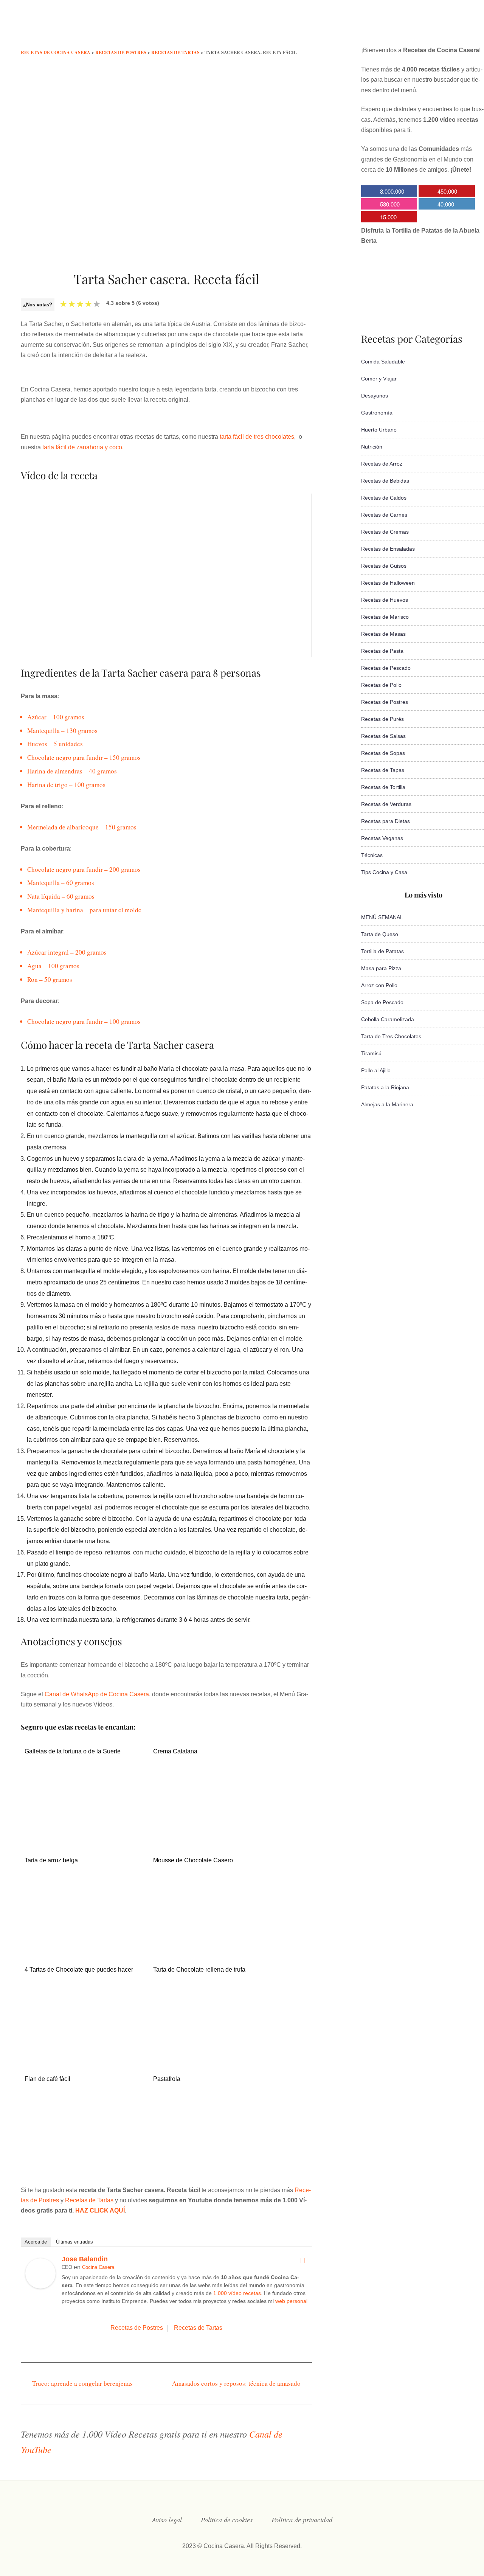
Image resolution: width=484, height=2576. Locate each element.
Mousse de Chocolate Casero (193, 1860)
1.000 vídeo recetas (237, 2293)
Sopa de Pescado (382, 1002)
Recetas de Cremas (385, 532)
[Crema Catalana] (213, 1836)
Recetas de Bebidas (385, 481)
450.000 (447, 191)
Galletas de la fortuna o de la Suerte (73, 1751)
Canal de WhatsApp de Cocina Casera (97, 1694)
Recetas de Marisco (385, 617)
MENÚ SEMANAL (382, 917)
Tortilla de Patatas (382, 951)
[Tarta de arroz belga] (84, 1929)
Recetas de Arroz (382, 464)
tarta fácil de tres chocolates (257, 437)
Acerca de (36, 2242)
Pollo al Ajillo (376, 1070)
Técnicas (372, 855)
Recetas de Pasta (382, 651)
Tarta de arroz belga (51, 1860)
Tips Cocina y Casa (384, 872)
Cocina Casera (98, 2267)
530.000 (390, 204)
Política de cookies (227, 2520)
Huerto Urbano (379, 430)
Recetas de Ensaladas (388, 549)
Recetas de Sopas (383, 753)
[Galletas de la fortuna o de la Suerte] (84, 1836)
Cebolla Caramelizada (388, 1019)
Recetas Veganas (382, 838)
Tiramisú (371, 1053)
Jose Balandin (85, 2259)
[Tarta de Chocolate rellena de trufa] (213, 2055)
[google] (445, 28)
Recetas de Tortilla (383, 787)
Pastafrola (167, 2079)
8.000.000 (392, 191)
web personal (291, 2301)
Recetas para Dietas (385, 821)
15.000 (388, 217)
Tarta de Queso (380, 934)
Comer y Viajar (379, 379)
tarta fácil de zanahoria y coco (82, 447)
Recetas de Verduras (386, 804)
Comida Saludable (383, 362)
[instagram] (414, 28)
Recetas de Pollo (381, 685)
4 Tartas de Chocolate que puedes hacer (79, 1970)
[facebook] (384, 28)
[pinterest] (460, 28)
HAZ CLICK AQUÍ (100, 2210)
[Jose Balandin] (40, 2286)
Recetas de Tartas (89, 2200)
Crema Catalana (175, 1751)
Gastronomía (377, 413)
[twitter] (399, 28)
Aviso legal (167, 2520)
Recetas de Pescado (386, 668)
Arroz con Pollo (379, 985)
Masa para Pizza (381, 968)
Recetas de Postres (137, 2328)
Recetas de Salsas (383, 736)
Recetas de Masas (383, 634)
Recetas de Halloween (388, 583)
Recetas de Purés (382, 719)
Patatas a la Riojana (385, 1087)
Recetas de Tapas (383, 770)
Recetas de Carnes (384, 515)
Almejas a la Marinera (387, 1104)
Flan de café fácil (47, 2079)
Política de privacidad (302, 2520)
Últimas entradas (74, 2242)
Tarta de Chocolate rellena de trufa (199, 1970)
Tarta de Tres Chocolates (391, 1036)
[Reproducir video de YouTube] (166, 575)
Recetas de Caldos (384, 498)
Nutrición (372, 447)
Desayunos (375, 396)
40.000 (446, 204)
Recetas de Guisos (384, 566)
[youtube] (430, 28)
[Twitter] (302, 2261)
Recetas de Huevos (385, 600)
